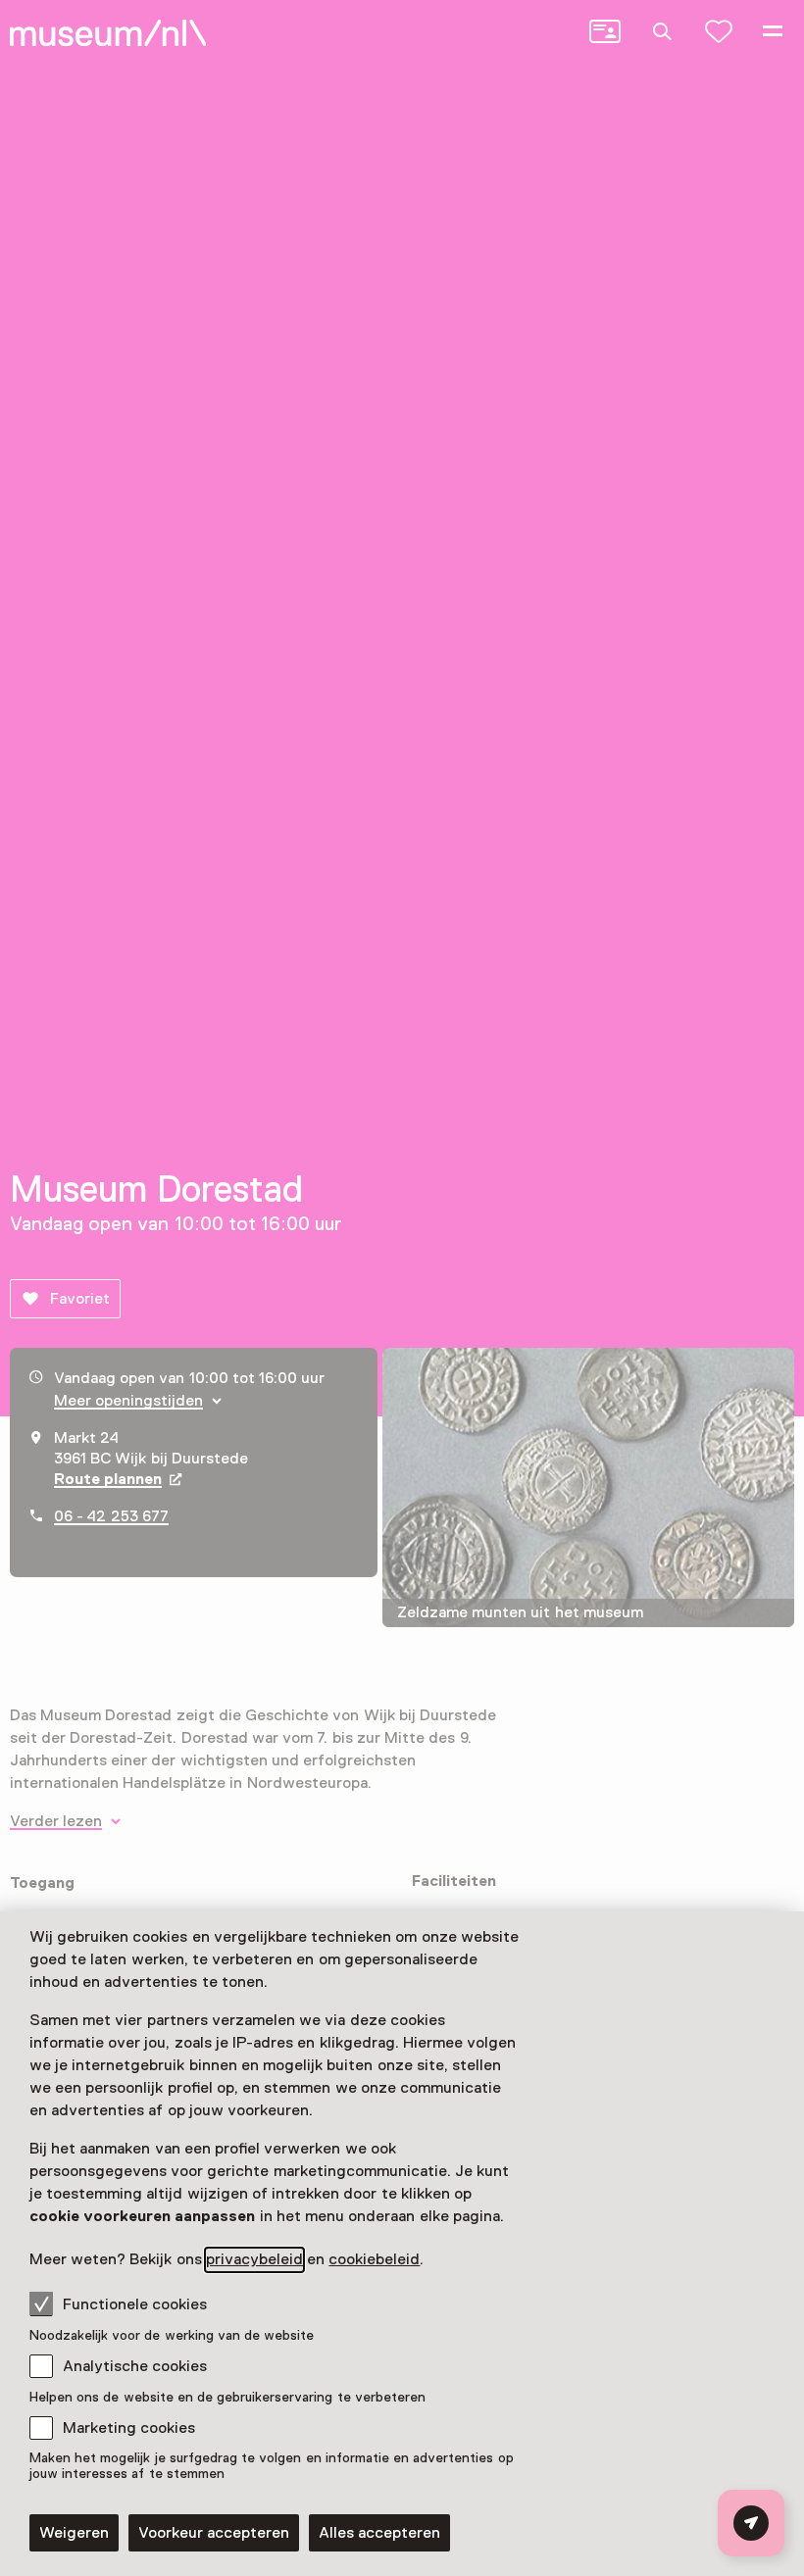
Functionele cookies (135, 2304)
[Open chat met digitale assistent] (751, 2523)
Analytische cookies (135, 2366)
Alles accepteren (379, 2533)
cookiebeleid (374, 2259)
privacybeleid (254, 2259)
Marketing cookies (129, 2428)
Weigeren (74, 2533)
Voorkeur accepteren (214, 2533)
